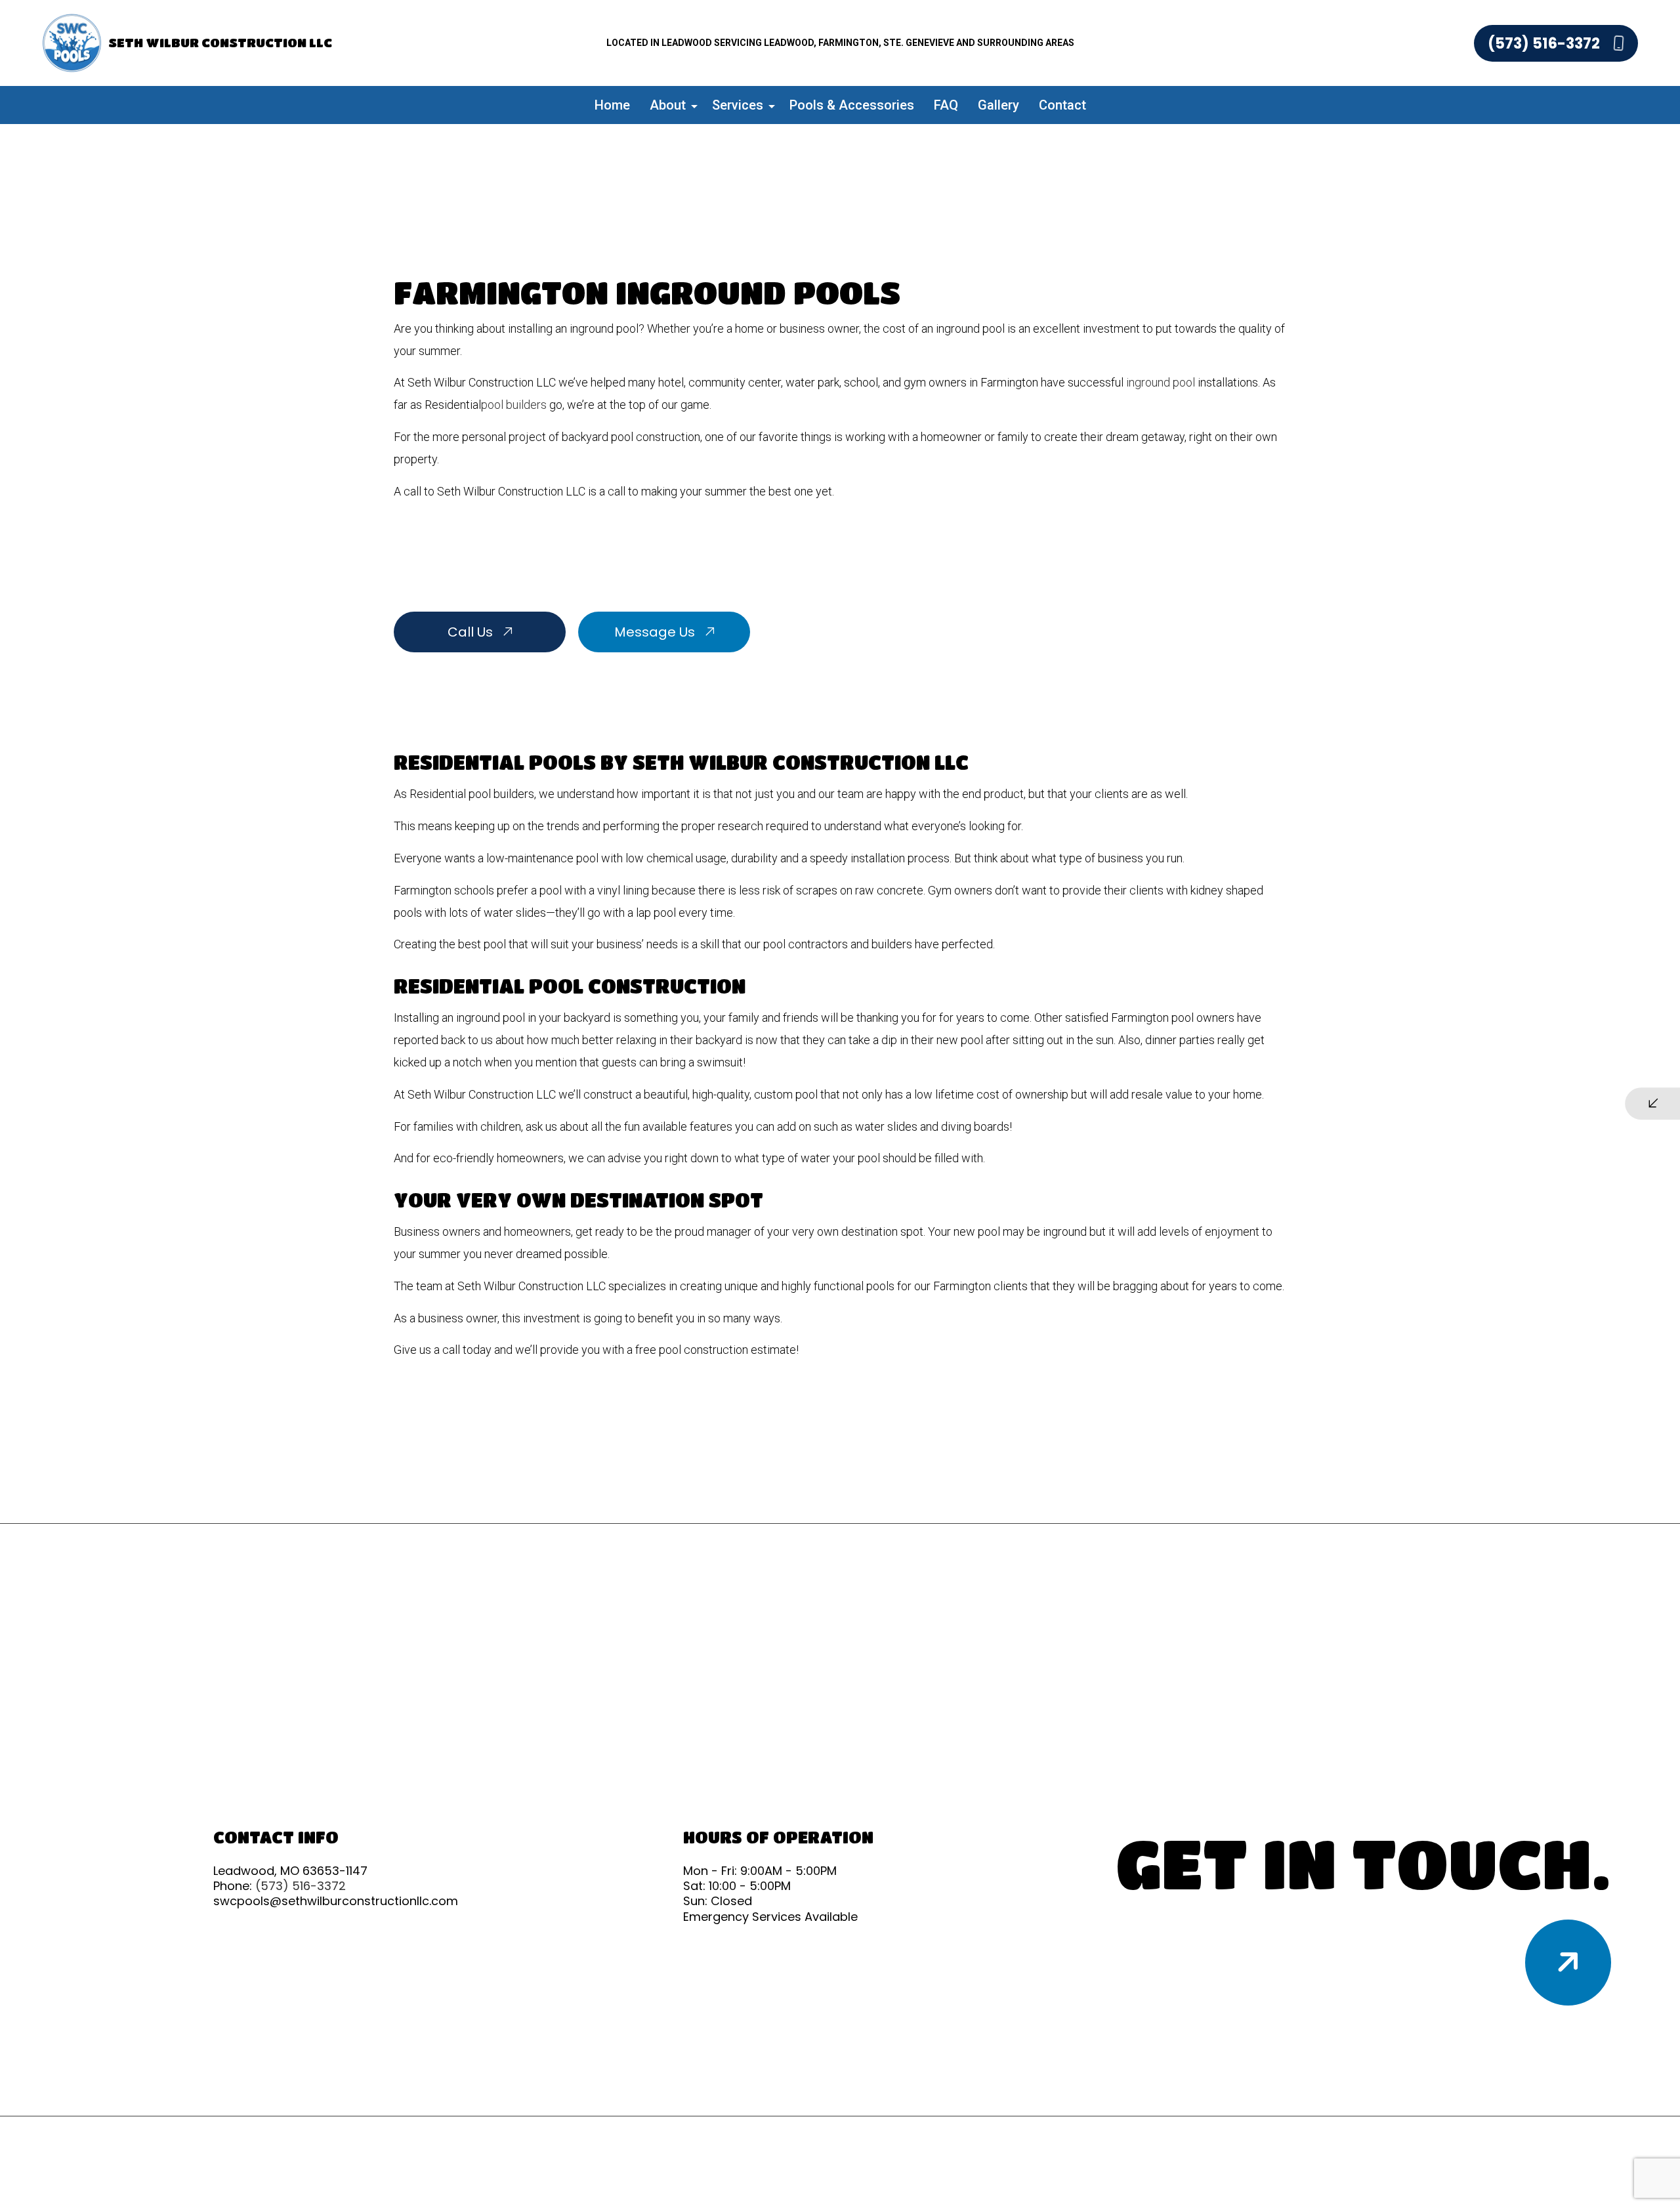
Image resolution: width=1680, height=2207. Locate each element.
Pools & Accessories (852, 105)
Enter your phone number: (1386, 1040)
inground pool (1161, 382)
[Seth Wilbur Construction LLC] (72, 42)
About (668, 105)
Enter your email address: (1385, 1085)
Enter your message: (1375, 1131)
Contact (1062, 105)
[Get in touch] (1568, 1963)
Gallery (998, 105)
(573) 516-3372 (1545, 43)
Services (738, 105)
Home (612, 105)
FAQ (946, 105)
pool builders (514, 405)
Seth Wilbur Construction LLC (220, 42)
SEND (1562, 1224)
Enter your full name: (1375, 994)
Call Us (472, 632)
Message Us (656, 632)
